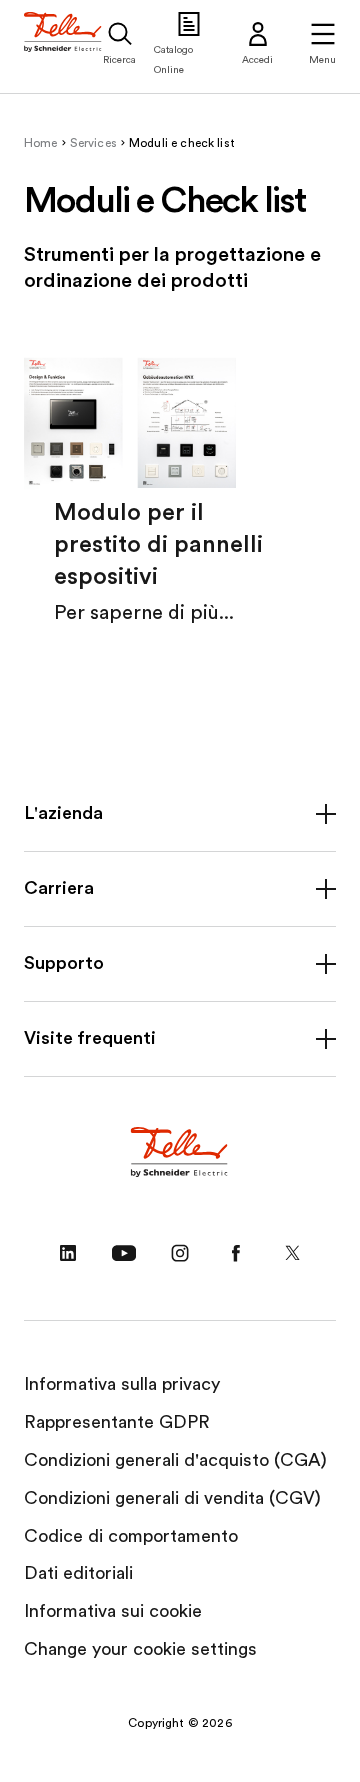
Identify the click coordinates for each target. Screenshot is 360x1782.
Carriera (59, 888)
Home (41, 143)
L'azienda (63, 813)
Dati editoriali (78, 1573)
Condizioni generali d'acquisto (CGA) (175, 1460)
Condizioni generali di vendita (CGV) (172, 1498)
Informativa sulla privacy (122, 1384)
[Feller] (63, 47)
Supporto (64, 963)
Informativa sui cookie (113, 1611)
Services (93, 143)
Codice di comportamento (131, 1536)
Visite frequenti (90, 1038)
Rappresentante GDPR (117, 1422)
